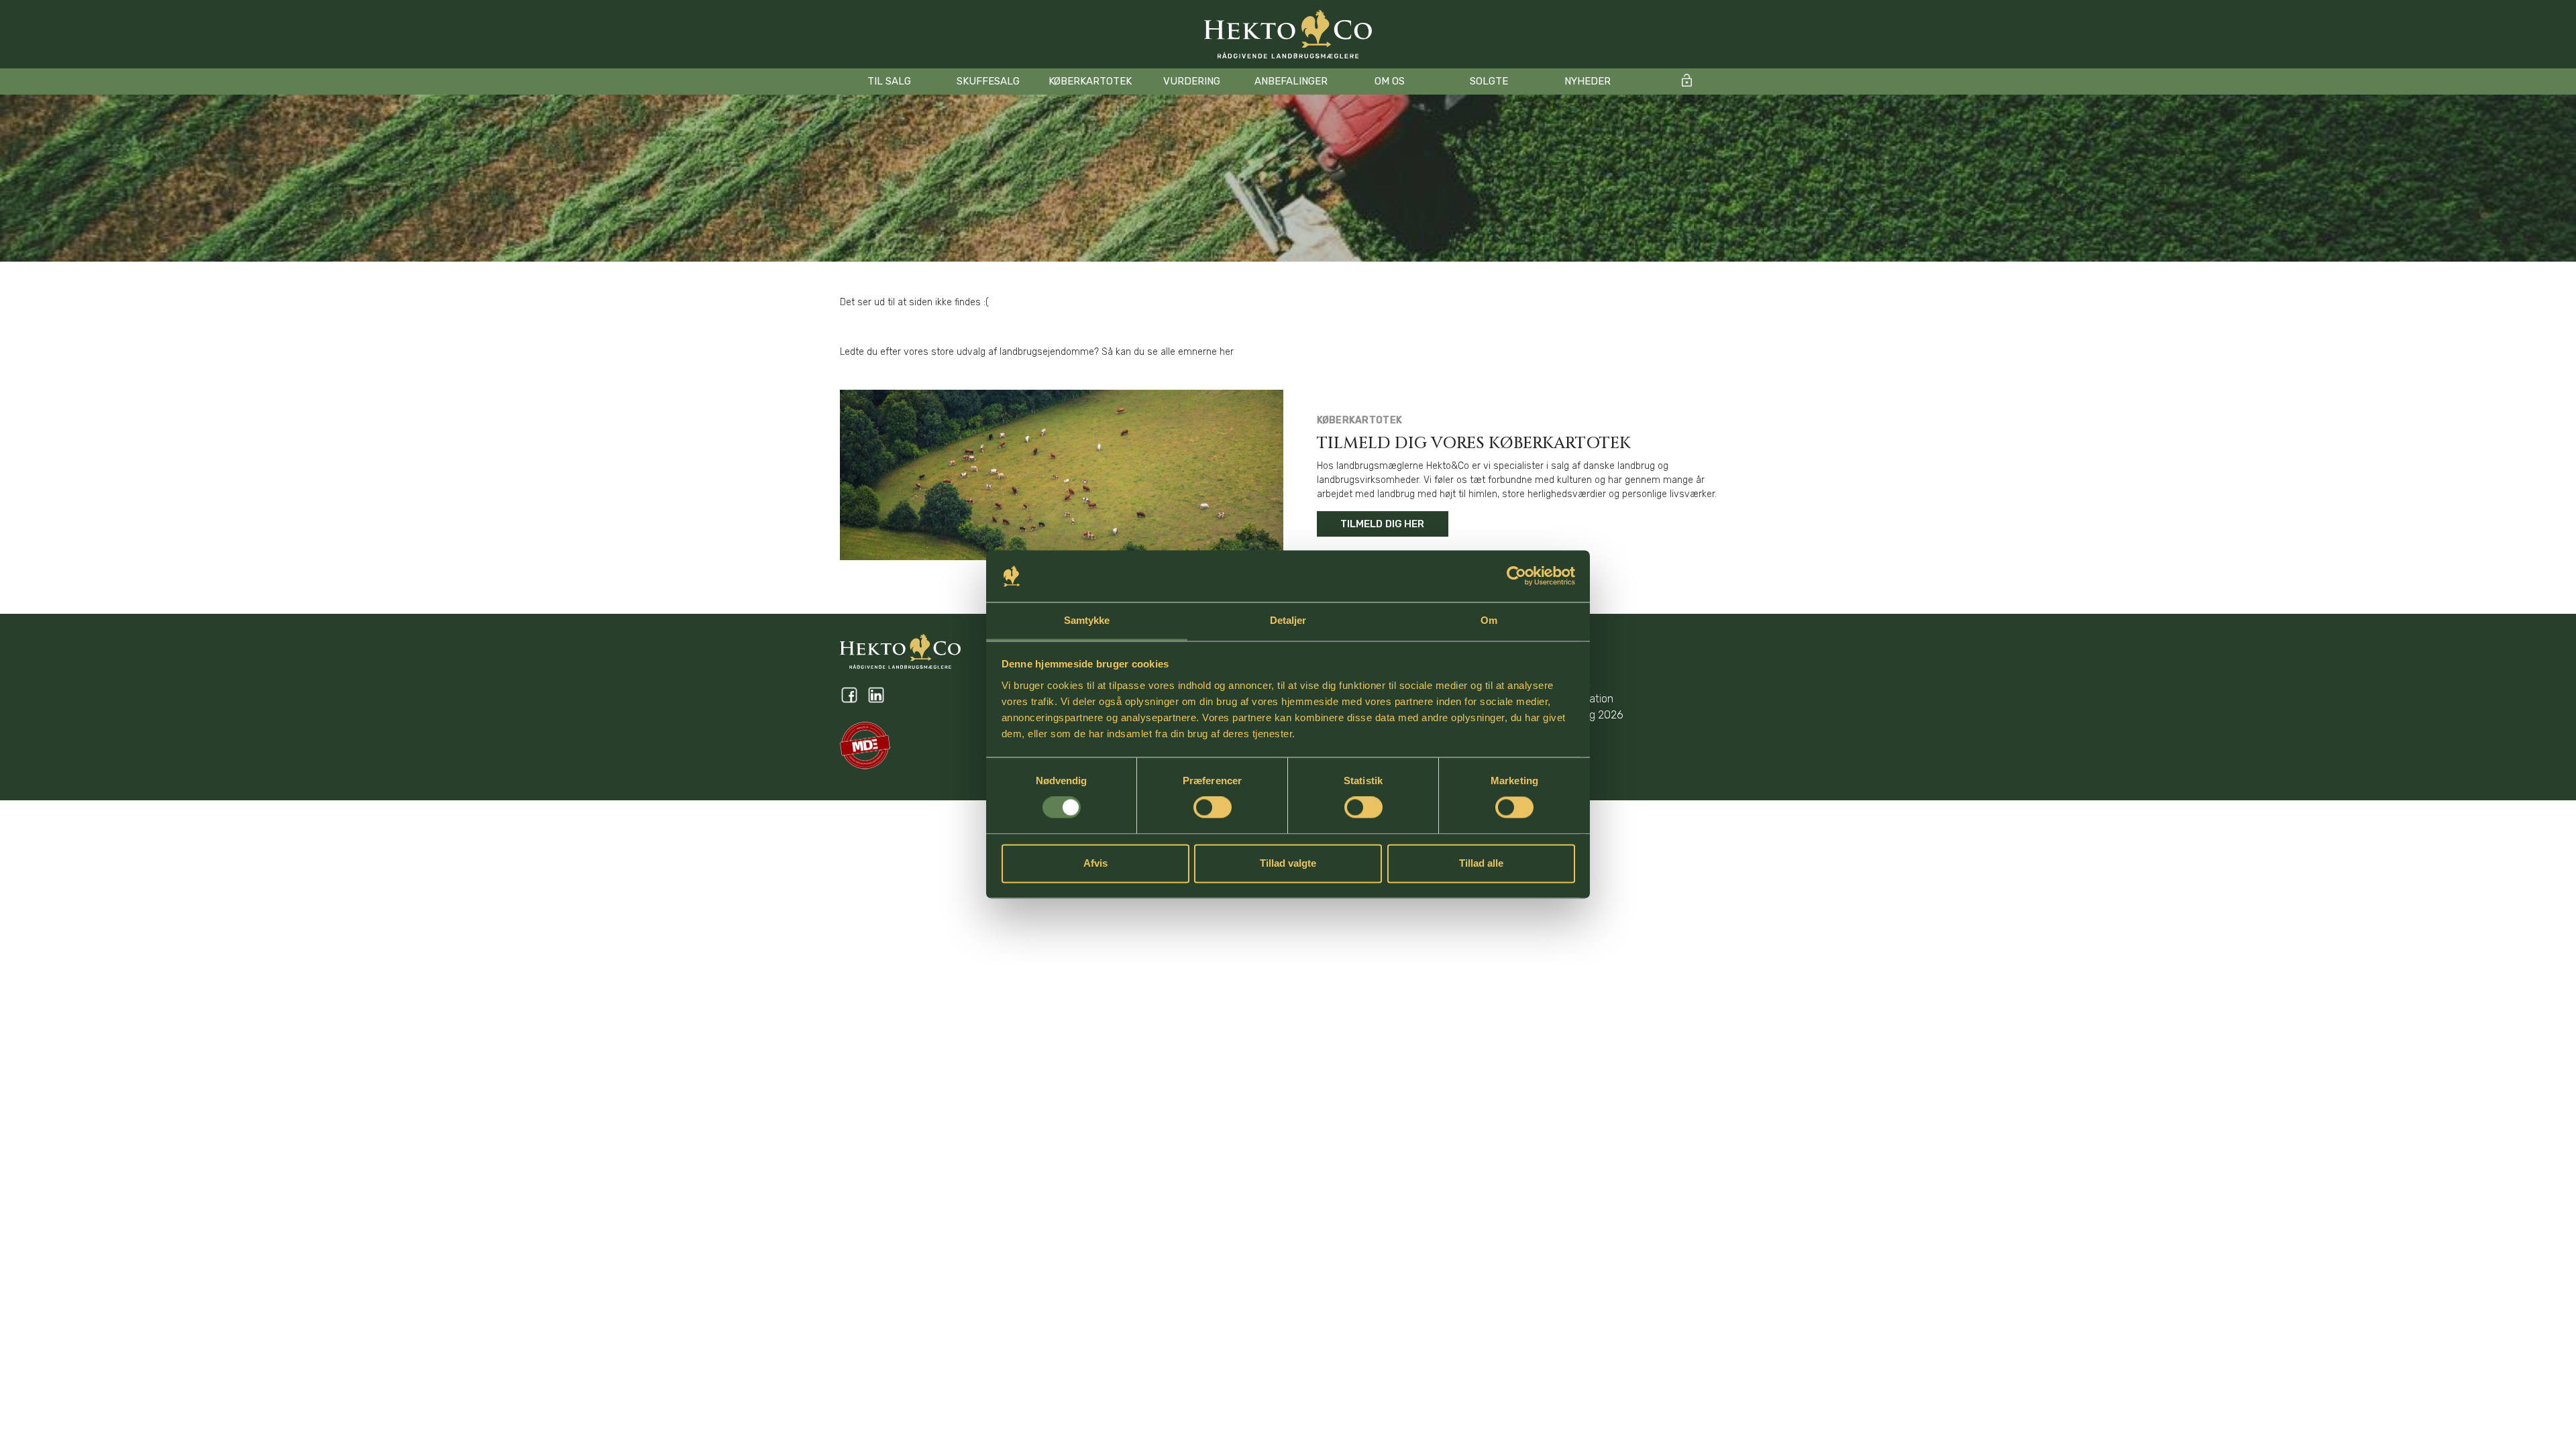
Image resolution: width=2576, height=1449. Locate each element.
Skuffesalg (988, 81)
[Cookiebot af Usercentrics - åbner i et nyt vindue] (1516, 576)
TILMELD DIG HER (1383, 524)
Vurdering (1192, 81)
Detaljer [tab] (1288, 620)
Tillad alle (1481, 863)
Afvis (1095, 863)
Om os (1390, 81)
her (1227, 352)
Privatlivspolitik (1555, 683)
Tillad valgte (1288, 863)
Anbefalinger (1291, 81)
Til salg (889, 81)
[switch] (1213, 808)
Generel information (1566, 699)
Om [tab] (1489, 620)
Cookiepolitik (1549, 666)
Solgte (1489, 81)
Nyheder (1588, 81)
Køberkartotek (1090, 81)
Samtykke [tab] (1087, 620)
